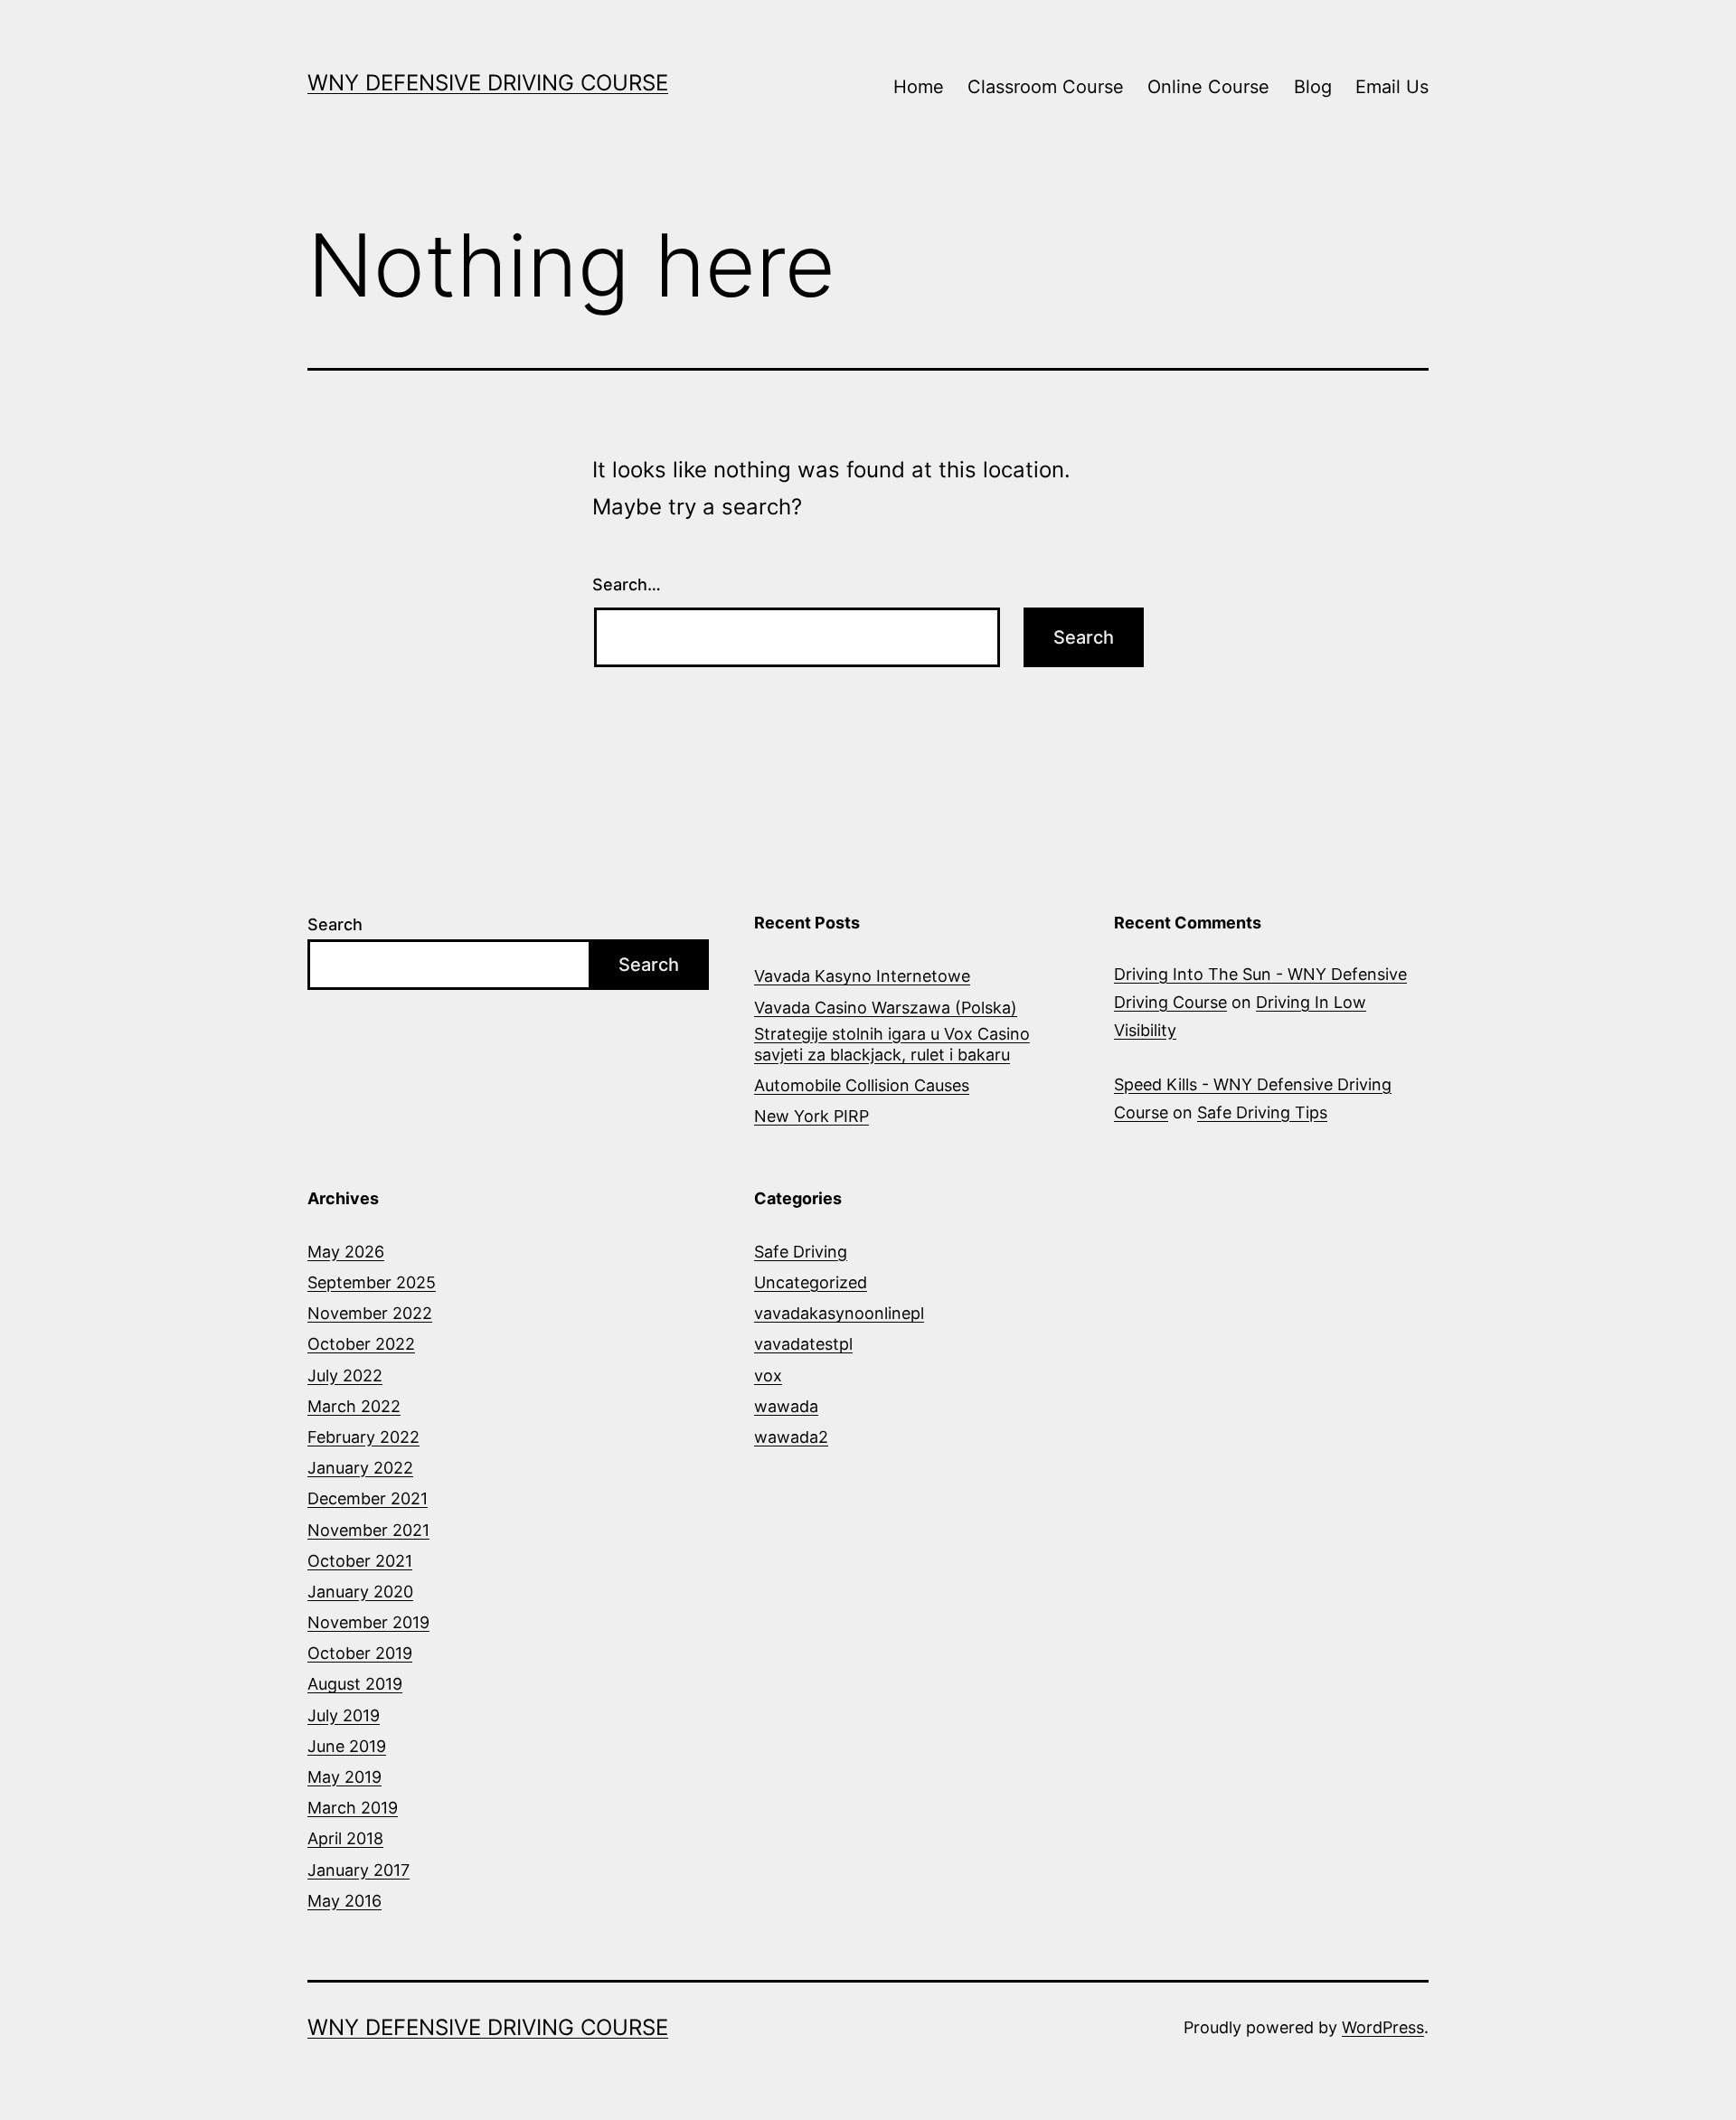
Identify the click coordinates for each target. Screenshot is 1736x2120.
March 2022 (354, 1406)
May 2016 (344, 1901)
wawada (786, 1406)
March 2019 (353, 1808)
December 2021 (368, 1498)
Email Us (1392, 87)
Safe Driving (801, 1252)
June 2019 (347, 1746)
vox (768, 1376)
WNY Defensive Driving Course (488, 83)
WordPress (1383, 2027)
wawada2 (791, 1437)
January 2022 (360, 1468)
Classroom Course (1046, 87)
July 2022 (345, 1376)
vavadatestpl (803, 1344)
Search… (627, 584)
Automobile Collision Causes (862, 1085)
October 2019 (360, 1653)
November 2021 (368, 1530)
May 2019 (344, 1777)
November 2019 (368, 1622)
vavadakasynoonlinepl (839, 1313)
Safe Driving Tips (1262, 1112)
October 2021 (360, 1561)
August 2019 (355, 1684)
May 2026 (346, 1252)
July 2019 (344, 1715)
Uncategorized (811, 1282)
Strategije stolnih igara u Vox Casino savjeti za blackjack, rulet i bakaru (892, 1044)
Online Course (1208, 87)
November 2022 (370, 1313)
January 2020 (360, 1592)
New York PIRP (811, 1116)
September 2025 (372, 1282)
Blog (1313, 87)
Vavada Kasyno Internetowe (862, 976)
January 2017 (359, 1870)
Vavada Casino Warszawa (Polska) (886, 1008)
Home (919, 87)
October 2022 (361, 1344)
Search (335, 924)
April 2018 (345, 1838)
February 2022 (363, 1437)
